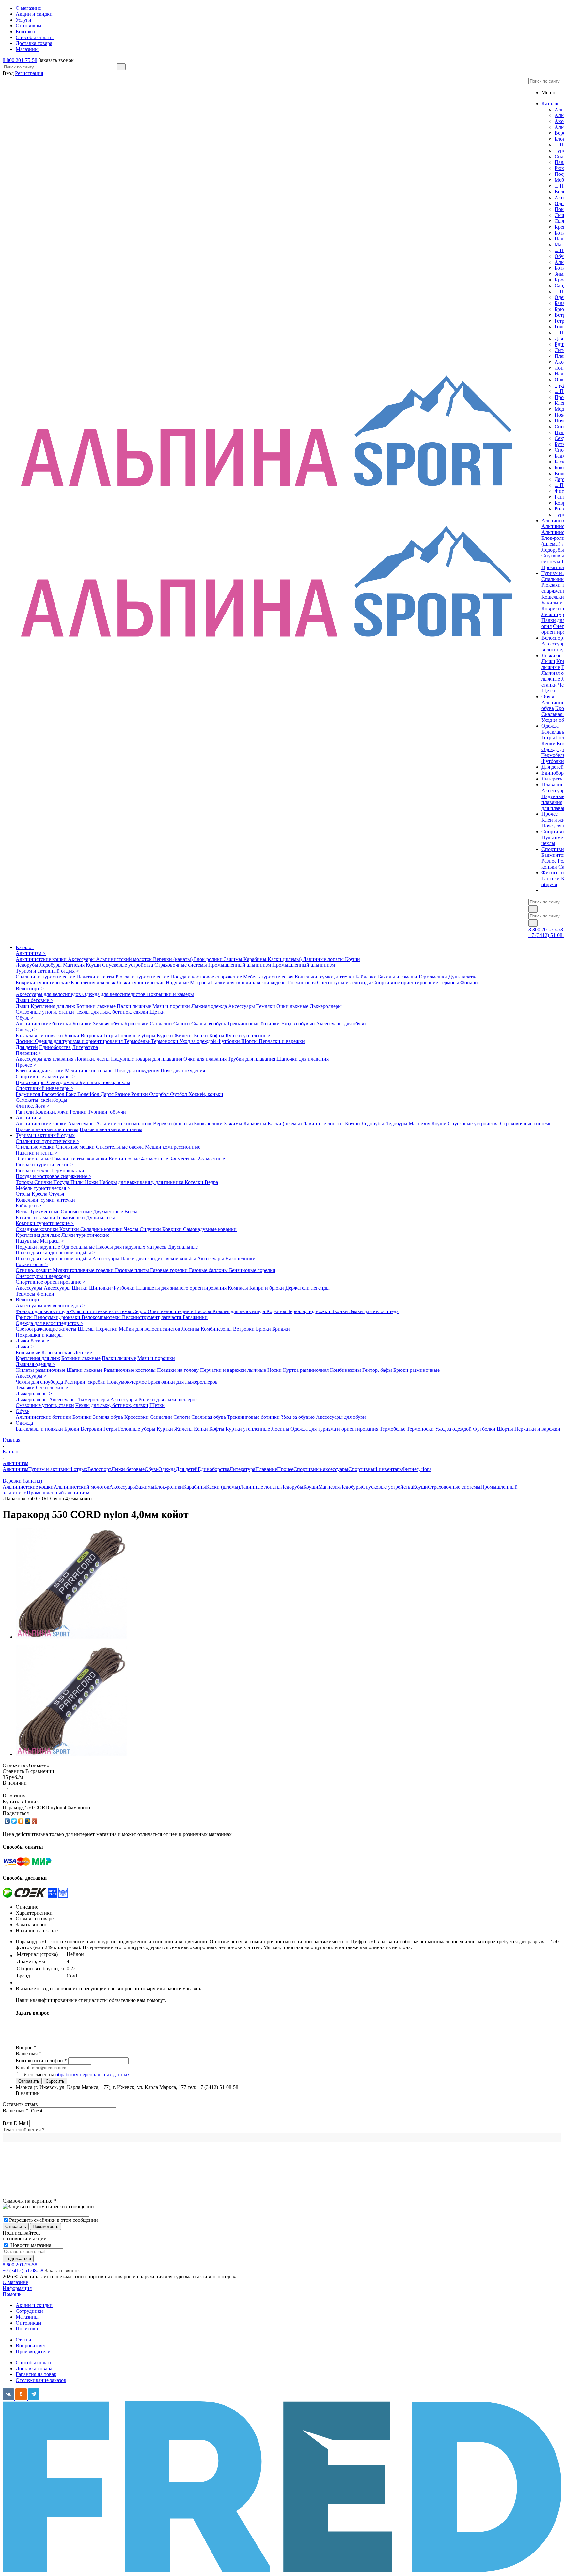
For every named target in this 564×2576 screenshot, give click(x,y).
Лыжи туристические (141, 983)
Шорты (250, 1041)
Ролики (140, 1094)
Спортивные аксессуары (321, 1469)
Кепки (548, 743)
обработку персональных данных (93, 2075)
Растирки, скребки (86, 1382)
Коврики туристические (43, 983)
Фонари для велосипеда (43, 1311)
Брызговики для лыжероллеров (183, 1382)
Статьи (23, 2340)
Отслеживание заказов (41, 2380)
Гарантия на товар (36, 2374)
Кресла (40, 1194)
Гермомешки (434, 977)
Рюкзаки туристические (143, 977)
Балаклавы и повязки (40, 1035)
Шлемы (87, 1329)
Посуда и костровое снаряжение (207, 977)
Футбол (179, 1094)
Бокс (71, 1094)
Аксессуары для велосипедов (49, 994)
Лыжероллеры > (34, 1394)
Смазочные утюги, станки (46, 1012)
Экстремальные (34, 1159)
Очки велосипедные (171, 1311)
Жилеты (184, 1035)
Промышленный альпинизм (240, 965)
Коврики (70, 1229)
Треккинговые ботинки (254, 1024)
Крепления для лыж (94, 983)
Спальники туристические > (47, 1141)
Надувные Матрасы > (40, 1241)
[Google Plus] (35, 1821)
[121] (71, 1637)
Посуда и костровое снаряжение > (54, 1176)
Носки (275, 1370)
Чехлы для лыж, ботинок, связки (112, 1012)
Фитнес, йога (417, 1469)
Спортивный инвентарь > (45, 1088)
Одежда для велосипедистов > (49, 1323)
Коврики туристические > (45, 1223)
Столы (24, 1194)
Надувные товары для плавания (147, 1059)
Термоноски (165, 1041)
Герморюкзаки (68, 1170)
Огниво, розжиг (34, 1270)
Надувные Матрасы (188, 983)
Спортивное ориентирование (406, 983)
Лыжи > (25, 1347)
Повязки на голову (179, 1370)
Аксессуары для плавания (45, 1059)
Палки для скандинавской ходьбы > (55, 1253)
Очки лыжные (293, 1006)
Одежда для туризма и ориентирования (79, 1041)
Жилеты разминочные (41, 1370)
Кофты (217, 1035)
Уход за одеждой (198, 1041)
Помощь (12, 2294)
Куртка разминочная (306, 1370)
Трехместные (45, 1212)
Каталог (25, 947)
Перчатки (107, 1329)
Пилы (78, 1182)
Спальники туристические (46, 977)
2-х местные (211, 1159)
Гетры (548, 738)
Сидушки (151, 1229)
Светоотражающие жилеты (47, 1329)
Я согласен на (77, 2075)
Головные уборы (137, 1035)
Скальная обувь (209, 1024)
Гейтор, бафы (378, 1370)
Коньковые (29, 1352)
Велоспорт (28, 1300)
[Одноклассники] (21, 1821)
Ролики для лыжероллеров (168, 1399)
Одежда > (26, 1030)
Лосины (25, 1041)
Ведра (211, 1182)
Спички (44, 1182)
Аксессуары (82, 959)
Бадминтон (29, 1094)
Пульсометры (31, 1082)
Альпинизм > (31, 953)
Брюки (72, 1035)
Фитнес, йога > (33, 1106)
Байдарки (367, 977)
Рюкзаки (26, 1170)
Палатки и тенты (96, 977)
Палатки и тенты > (37, 1153)
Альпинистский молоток (125, 959)
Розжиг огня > (32, 1264)
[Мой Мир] (28, 1821)
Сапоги (182, 1024)
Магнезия (74, 965)
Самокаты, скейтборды (41, 1100)
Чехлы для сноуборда (40, 1382)
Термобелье (138, 1041)
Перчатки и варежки (282, 1041)
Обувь (23, 1411)
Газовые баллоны (209, 1270)
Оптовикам (28, 2323)
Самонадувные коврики (210, 1229)
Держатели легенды (307, 1288)
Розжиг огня (302, 983)
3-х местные (184, 1159)
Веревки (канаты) (173, 959)
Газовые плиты (133, 1270)
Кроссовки (137, 1024)
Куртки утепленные (248, 1035)
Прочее (285, 1469)
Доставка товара (34, 2368)
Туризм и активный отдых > (47, 971)
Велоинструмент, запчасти (152, 1317)
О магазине (15, 2282)
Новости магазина (30, 2245)
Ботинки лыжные (97, 1006)
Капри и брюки (267, 1288)
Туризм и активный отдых (45, 1135)
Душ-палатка (463, 977)
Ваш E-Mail (15, 2123)
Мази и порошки (172, 1006)
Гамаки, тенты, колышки (80, 1159)
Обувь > (25, 1018)
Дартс (108, 1094)
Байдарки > (28, 1206)
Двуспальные (183, 1247)
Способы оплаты (35, 2363)
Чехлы (44, 1170)
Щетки (549, 691)
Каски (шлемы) (285, 959)
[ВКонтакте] (7, 1821)
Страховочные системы (181, 965)
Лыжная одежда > (36, 1364)
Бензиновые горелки (252, 1270)
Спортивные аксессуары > (45, 1076)
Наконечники (240, 1258)
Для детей (27, 1047)
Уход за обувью (298, 1024)
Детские (83, 1352)
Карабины (256, 959)
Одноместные (77, 1212)
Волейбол (89, 1094)
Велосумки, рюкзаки (58, 1317)
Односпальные (79, 1247)
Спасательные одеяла (120, 1147)
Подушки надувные (39, 1247)
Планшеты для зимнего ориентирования (182, 1288)
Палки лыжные (135, 1006)
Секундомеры (63, 1082)
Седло (140, 1311)
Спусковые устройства (128, 965)
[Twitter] (14, 1821)
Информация (17, 2288)
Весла (23, 1212)
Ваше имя (16, 2110)
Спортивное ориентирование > (51, 1282)
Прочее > (26, 1065)
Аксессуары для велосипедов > (50, 1305)
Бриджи (281, 1329)
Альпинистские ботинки (44, 1024)
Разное (549, 861)
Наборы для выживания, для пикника (142, 1182)
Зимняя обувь (109, 1024)
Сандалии (162, 1024)
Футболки (553, 761)
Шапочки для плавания (303, 1059)
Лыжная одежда (210, 1006)
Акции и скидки (34, 2305)
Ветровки (92, 1035)
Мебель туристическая (269, 977)
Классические (58, 1352)
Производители (33, 2351)
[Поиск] (121, 67)
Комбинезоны (217, 1329)
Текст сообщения (24, 2130)
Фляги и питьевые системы (101, 1311)
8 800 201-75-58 (20, 60)
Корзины (277, 1311)
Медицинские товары (90, 1071)
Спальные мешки (36, 1147)
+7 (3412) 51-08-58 (23, 2271)
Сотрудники (29, 2311)
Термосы (450, 983)
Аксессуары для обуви (341, 1024)
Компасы (239, 1288)
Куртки (165, 1035)
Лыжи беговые (32, 1341)
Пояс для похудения (138, 1071)
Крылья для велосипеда (239, 1311)
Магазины (27, 2317)
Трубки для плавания (252, 1059)
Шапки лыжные (85, 1370)
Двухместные (109, 1212)
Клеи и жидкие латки (40, 1071)
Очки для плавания (206, 1059)
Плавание (266, 1469)
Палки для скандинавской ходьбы (250, 983)
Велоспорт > (30, 988)
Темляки (266, 1006)
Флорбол (160, 1094)
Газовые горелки (170, 1270)
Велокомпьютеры (102, 1317)
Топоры (25, 1182)
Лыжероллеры (326, 1006)
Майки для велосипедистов (150, 1329)
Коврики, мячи (53, 1112)
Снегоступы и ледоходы (345, 983)
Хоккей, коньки (206, 1094)
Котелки (195, 1182)
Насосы (203, 1311)
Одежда (24, 1423)
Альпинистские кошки (42, 959)
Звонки (340, 1311)
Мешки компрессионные (173, 1147)
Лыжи (548, 661)
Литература (85, 1047)
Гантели (551, 879)
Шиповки (101, 1288)
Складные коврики (38, 1229)
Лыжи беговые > (34, 1000)
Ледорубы (553, 550)
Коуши (352, 959)
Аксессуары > (31, 1376)
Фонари (469, 983)
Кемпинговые (125, 1159)
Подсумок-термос (127, 1382)
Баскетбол (54, 1094)
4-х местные (155, 1159)
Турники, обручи (107, 1112)
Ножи (92, 1182)
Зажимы (234, 959)
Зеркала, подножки (310, 1311)
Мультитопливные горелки (84, 1270)
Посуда (62, 1182)
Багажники (195, 1317)
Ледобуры (51, 965)
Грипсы (25, 1317)
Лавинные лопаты (324, 959)
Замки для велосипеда (374, 1311)
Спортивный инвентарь (375, 1469)
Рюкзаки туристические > (45, 1165)
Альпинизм (29, 1118)
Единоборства (55, 1047)
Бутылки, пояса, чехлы (105, 1082)
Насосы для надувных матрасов (132, 1247)
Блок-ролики (209, 959)
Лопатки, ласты (93, 1059)
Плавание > (29, 1053)
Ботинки (83, 1024)
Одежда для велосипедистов (115, 994)
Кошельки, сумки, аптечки (325, 977)
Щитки (80, 1288)
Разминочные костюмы (130, 1370)
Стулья (56, 1194)
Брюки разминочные (416, 1370)
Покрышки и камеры (170, 994)
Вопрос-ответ (31, 2346)
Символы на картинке (29, 2201)
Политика (27, 2329)
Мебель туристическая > (43, 1188)
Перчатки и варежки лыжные (234, 1370)
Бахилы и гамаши (398, 977)
